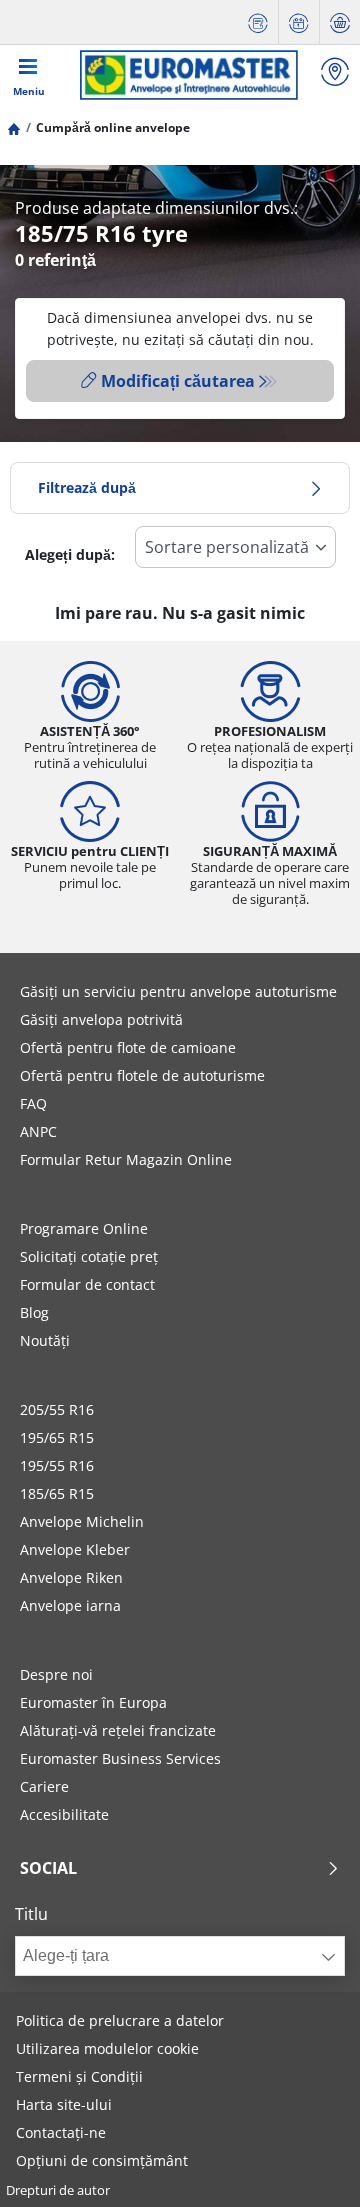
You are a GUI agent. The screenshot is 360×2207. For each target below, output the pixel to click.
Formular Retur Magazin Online (126, 1159)
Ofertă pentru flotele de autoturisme (142, 1075)
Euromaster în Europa (93, 1702)
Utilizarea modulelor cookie (107, 2048)
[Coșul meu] (340, 22)
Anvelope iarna (70, 1605)
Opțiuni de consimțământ (102, 2160)
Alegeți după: (70, 554)
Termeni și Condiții (79, 2076)
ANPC (38, 1131)
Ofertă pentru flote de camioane (128, 1047)
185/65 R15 (57, 1493)
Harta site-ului (64, 2104)
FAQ (33, 1103)
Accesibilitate (64, 1814)
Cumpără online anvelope (113, 127)
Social (48, 1868)
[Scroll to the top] (307, 2164)
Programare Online (84, 1228)
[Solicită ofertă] (258, 22)
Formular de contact (87, 1284)
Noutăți (45, 1340)
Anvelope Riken (71, 1577)
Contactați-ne (61, 2132)
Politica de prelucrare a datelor (120, 2020)
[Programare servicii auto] (299, 22)
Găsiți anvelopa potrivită (101, 1019)
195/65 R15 (57, 1437)
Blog (34, 1312)
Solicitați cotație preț (89, 1256)
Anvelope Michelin (82, 1521)
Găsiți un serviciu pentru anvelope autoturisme (178, 991)
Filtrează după (87, 487)
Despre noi (56, 1674)
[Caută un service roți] (335, 74)
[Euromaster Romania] (188, 75)
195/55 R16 (57, 1465)
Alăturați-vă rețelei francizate (118, 1730)
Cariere (44, 1786)
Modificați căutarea (178, 381)
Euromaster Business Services (120, 1758)
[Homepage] (14, 127)
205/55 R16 (57, 1409)
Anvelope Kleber (75, 1549)
